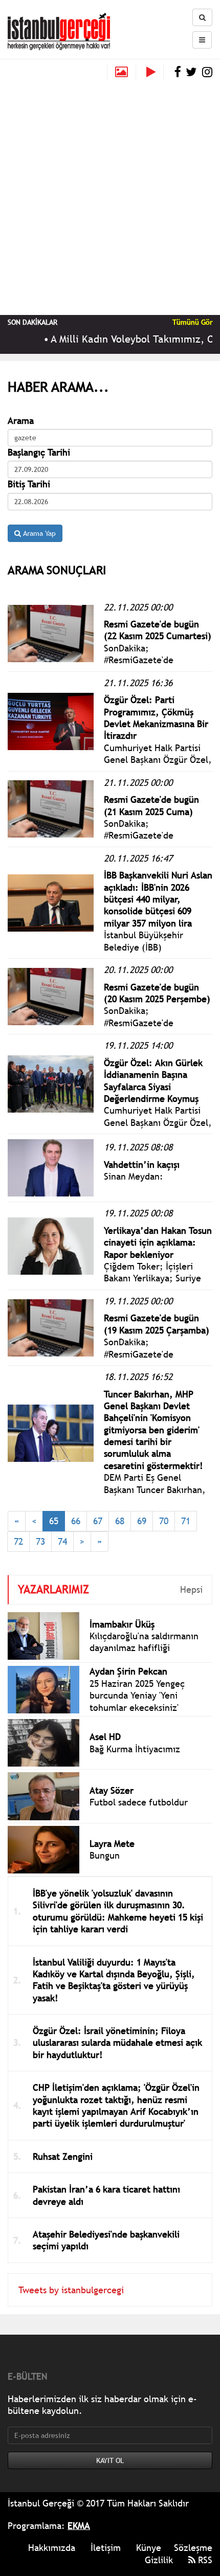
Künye (149, 2548)
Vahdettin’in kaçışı (142, 1165)
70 (164, 1521)
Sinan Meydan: (134, 1176)
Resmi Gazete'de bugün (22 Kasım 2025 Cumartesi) (158, 630)
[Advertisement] (110, 195)
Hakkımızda (52, 2548)
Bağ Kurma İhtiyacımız (135, 1749)
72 (18, 1541)
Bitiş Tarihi (29, 484)
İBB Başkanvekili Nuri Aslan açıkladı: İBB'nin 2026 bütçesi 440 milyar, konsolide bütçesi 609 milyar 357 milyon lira (158, 899)
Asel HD (105, 1737)
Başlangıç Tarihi (39, 452)
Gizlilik (159, 2560)
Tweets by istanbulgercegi (71, 2290)
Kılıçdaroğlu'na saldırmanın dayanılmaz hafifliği (144, 1642)
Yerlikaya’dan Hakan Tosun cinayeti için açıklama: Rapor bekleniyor (158, 1242)
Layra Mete (112, 1844)
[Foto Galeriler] (122, 72)
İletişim (106, 2548)
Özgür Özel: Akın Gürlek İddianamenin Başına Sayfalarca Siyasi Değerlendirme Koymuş (153, 1081)
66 (76, 1521)
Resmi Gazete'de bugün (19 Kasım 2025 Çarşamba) (157, 1324)
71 (186, 1521)
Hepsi (191, 1589)
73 (40, 1541)
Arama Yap (38, 533)
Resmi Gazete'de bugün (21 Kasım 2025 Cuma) (151, 805)
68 (120, 1521)
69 (142, 1521)
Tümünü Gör (192, 322)
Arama (21, 421)
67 (98, 1521)
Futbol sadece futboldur (139, 1802)
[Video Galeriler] (155, 72)
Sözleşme (193, 2548)
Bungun (105, 1855)
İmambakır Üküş (122, 1624)
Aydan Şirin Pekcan (128, 1671)
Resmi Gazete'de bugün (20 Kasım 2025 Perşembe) (157, 993)
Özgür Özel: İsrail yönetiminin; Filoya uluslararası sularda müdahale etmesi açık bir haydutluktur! (117, 2043)
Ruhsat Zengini (63, 2156)
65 (54, 1521)
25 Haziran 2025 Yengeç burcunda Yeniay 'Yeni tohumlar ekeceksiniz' (137, 1696)
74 (62, 1541)
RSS (204, 2560)
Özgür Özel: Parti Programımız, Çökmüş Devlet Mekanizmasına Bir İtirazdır (156, 718)
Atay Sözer (112, 1790)
